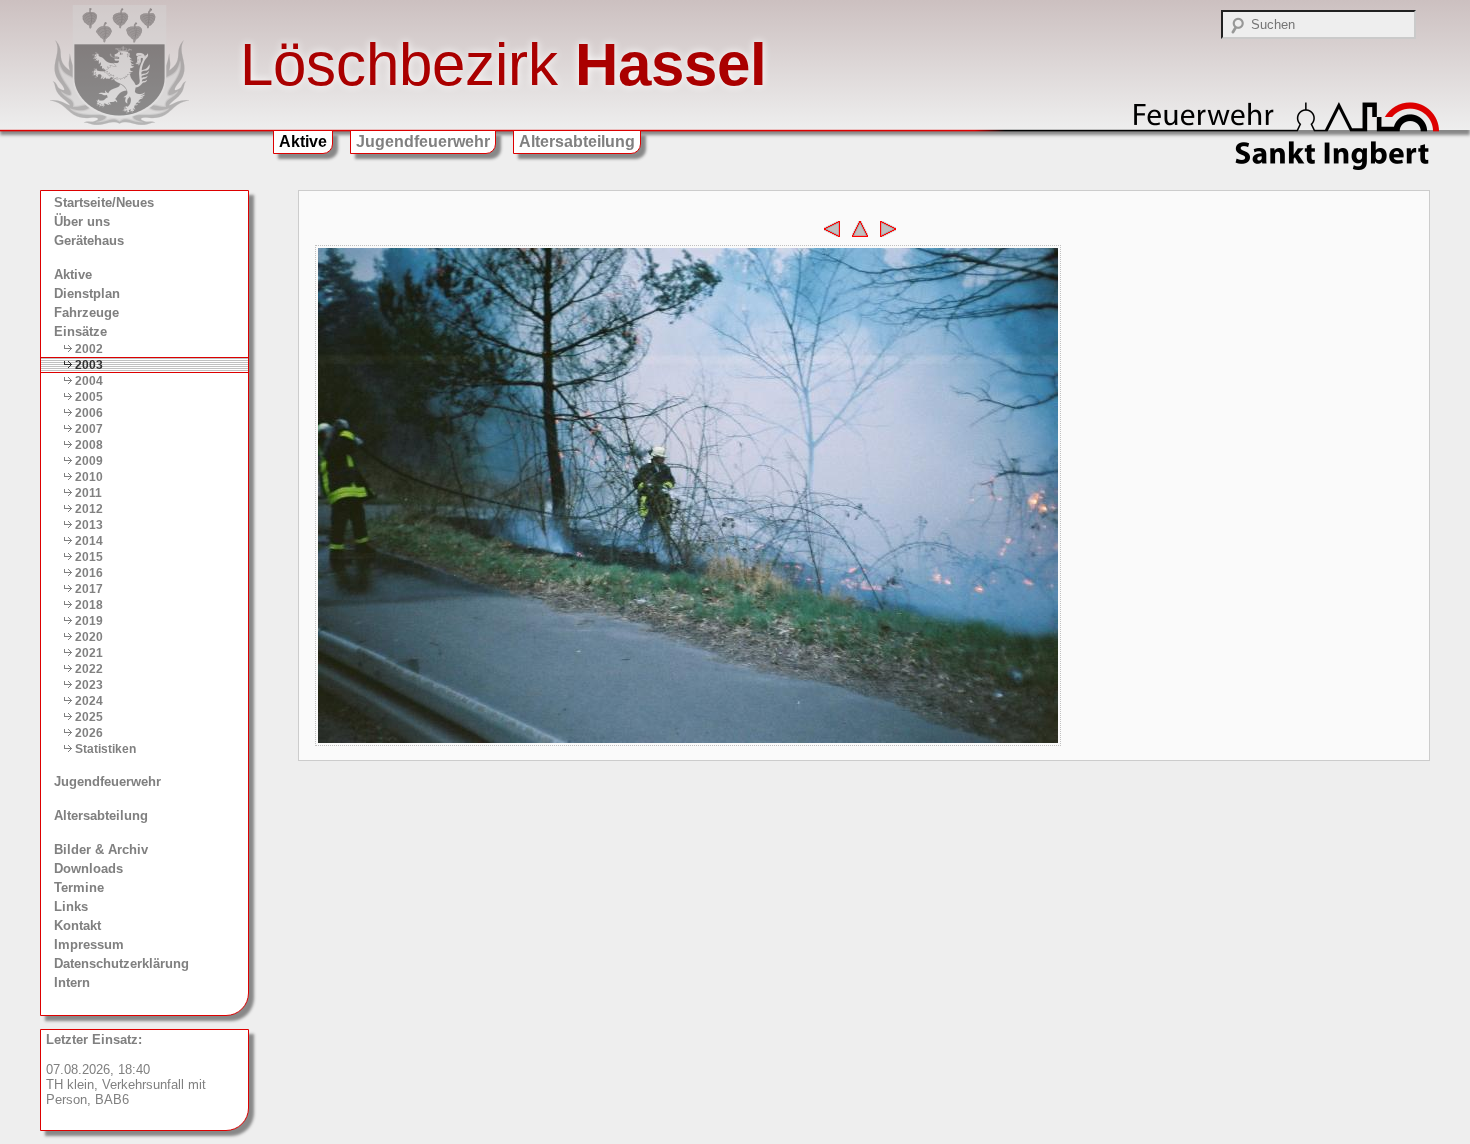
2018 (89, 605)
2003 (89, 365)
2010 (89, 477)
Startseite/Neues (104, 202)
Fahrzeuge (86, 312)
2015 (89, 557)
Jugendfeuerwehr (423, 141)
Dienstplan (87, 293)
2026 (89, 733)
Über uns (82, 221)
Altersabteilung (577, 141)
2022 (89, 669)
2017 (89, 589)
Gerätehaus (89, 240)
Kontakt (77, 925)
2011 (88, 493)
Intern (72, 982)
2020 (89, 637)
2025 (89, 717)
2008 (89, 445)
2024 (89, 701)
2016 (89, 573)
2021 (89, 653)
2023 (89, 685)
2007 (89, 429)
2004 (89, 381)
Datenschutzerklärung (121, 963)
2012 (89, 509)
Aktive (303, 141)
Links (71, 906)
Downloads (88, 868)
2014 (89, 541)
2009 (89, 461)
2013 (89, 525)
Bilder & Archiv (101, 849)
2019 (89, 621)
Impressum (89, 944)
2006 (89, 413)
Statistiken (105, 749)
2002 (89, 349)
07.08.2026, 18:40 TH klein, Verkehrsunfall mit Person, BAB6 (126, 1069)
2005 (89, 397)
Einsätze (80, 331)
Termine (79, 887)
